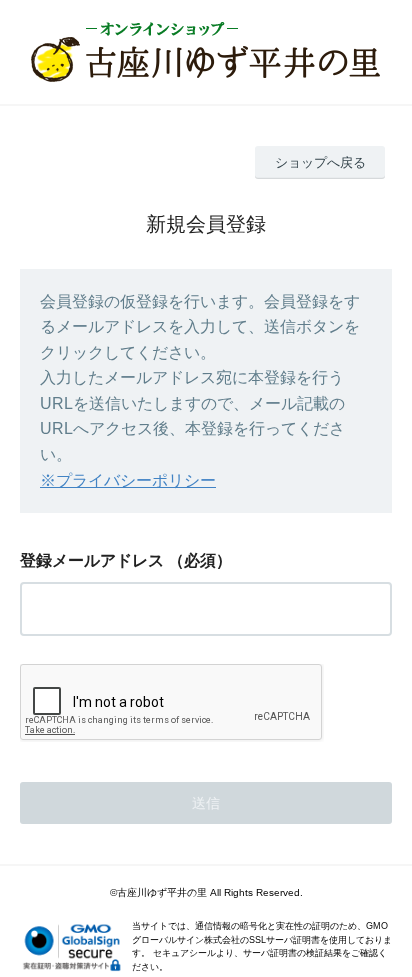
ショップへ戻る (320, 162)
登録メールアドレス (92, 560)
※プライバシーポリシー (128, 480)
